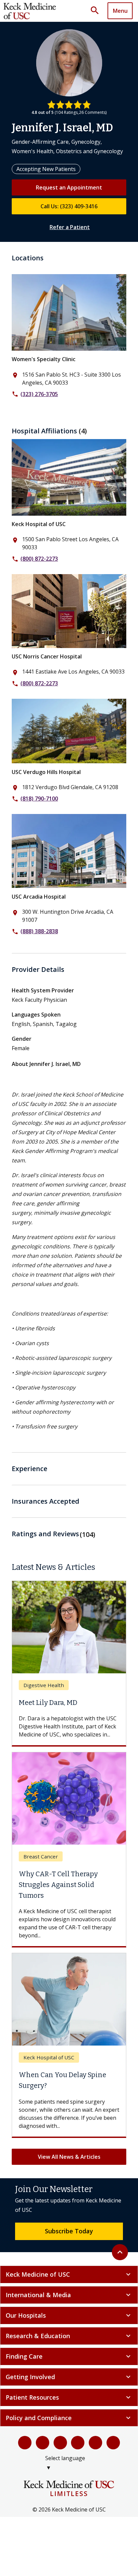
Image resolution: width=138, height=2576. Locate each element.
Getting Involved (69, 2377)
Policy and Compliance (69, 2418)
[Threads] (113, 2443)
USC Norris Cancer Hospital (47, 656)
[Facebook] (25, 2443)
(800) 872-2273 (39, 559)
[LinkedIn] (78, 2443)
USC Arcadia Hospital (39, 897)
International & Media (69, 2295)
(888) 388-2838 (39, 931)
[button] (97, 11)
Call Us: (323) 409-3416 (69, 206)
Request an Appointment (69, 187)
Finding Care (69, 2356)
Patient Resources (69, 2397)
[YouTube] (60, 2443)
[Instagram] (95, 2443)
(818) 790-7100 (39, 799)
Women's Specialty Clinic (44, 359)
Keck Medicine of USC (69, 2274)
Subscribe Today (69, 2231)
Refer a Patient (70, 227)
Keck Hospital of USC (39, 524)
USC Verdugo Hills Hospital (46, 772)
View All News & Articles (69, 2157)
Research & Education (69, 2336)
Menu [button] (120, 11)
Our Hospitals (69, 2315)
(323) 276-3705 (39, 394)
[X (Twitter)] (43, 2443)
